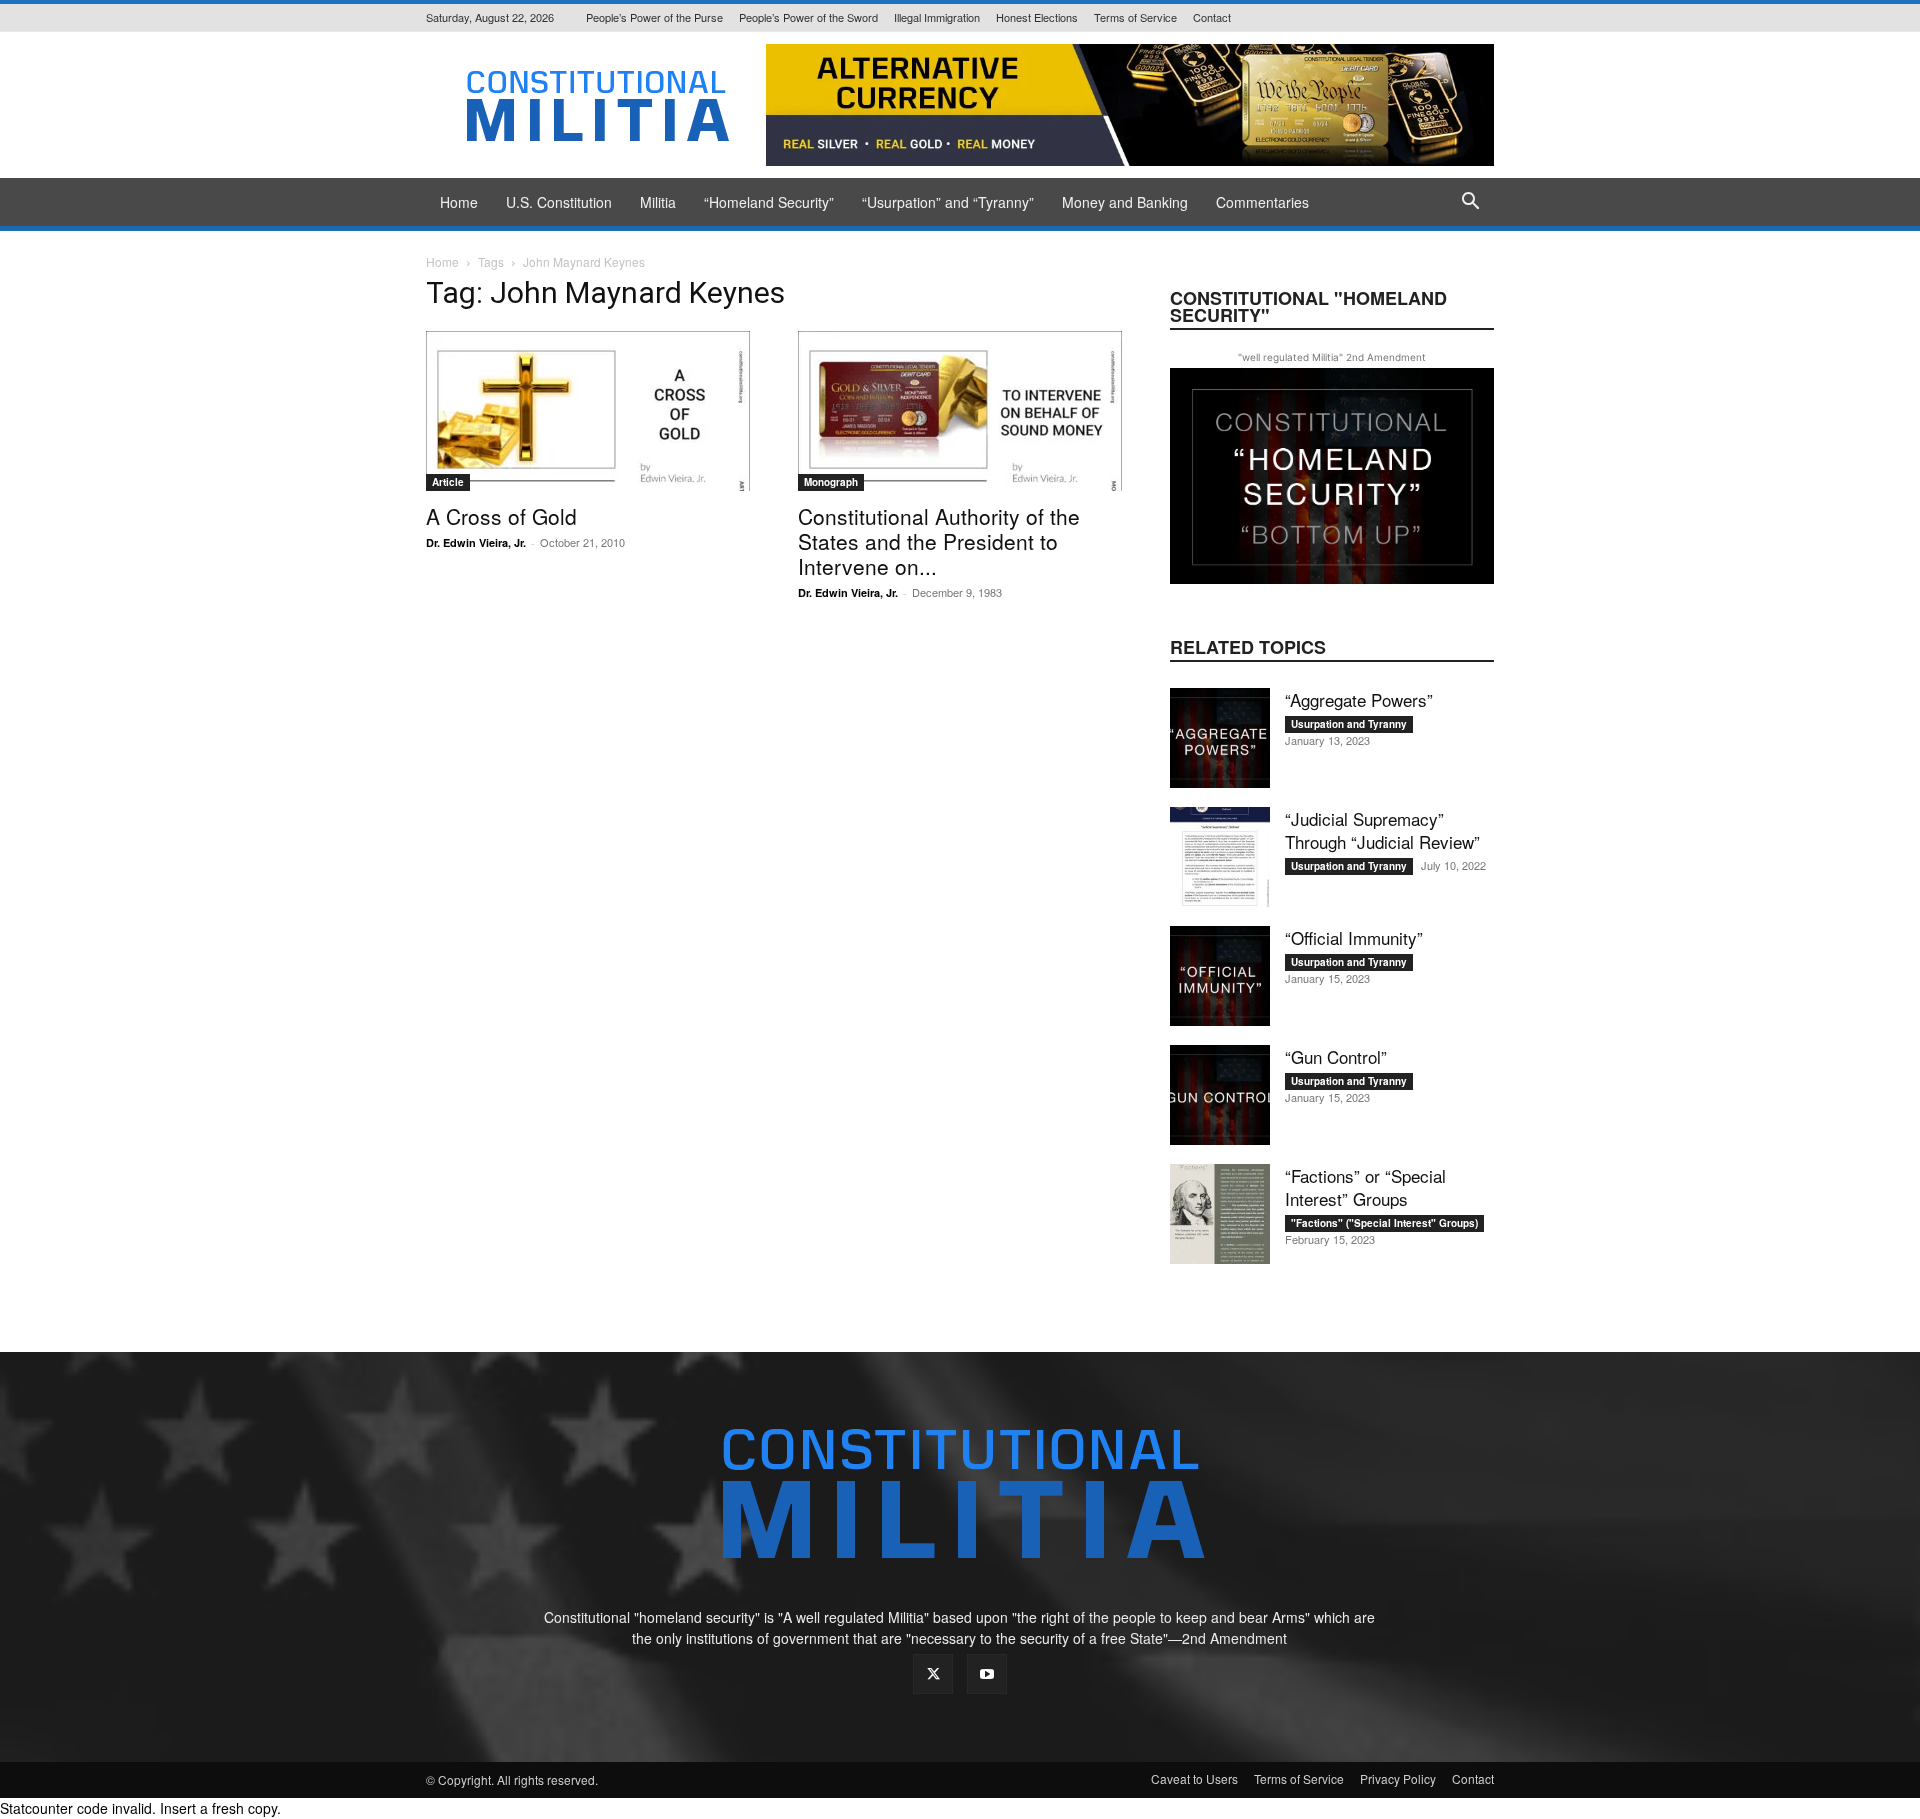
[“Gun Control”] (1220, 1095)
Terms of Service (1135, 17)
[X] (933, 1674)
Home (459, 202)
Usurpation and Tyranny (1349, 724)
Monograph (831, 482)
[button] (1470, 203)
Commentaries (1262, 202)
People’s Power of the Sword (808, 17)
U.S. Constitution (559, 202)
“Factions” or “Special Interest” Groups (1365, 1187)
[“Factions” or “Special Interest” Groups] (1220, 1214)
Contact (1212, 17)
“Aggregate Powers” (1359, 699)
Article (448, 482)
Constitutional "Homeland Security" (1308, 306)
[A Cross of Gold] (588, 411)
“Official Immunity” (1354, 937)
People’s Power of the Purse (654, 17)
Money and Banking (1125, 202)
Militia (658, 202)
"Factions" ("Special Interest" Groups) (1384, 1223)
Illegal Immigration (937, 17)
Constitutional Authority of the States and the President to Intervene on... (939, 541)
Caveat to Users (1194, 1778)
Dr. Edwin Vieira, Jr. (476, 542)
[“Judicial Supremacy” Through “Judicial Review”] (1220, 857)
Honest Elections (1037, 17)
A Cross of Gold (501, 516)
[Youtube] (987, 1674)
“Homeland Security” (769, 202)
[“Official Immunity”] (1220, 976)
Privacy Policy (1398, 1778)
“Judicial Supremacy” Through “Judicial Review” (1382, 830)
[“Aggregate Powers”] (1220, 738)
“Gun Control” (1336, 1056)
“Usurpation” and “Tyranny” (948, 202)
